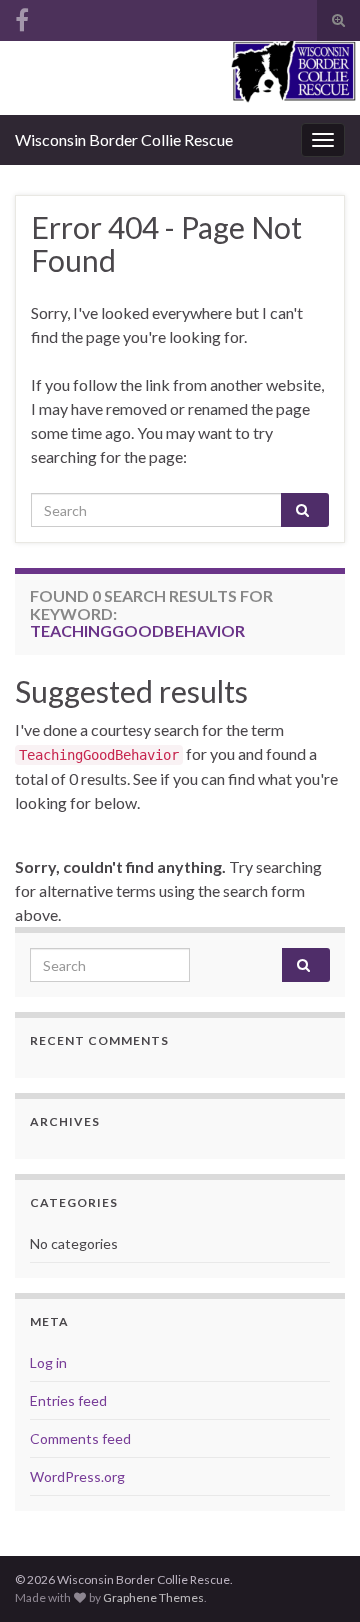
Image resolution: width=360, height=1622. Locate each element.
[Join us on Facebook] (22, 16)
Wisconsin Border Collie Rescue (124, 139)
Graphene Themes (153, 1597)
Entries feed (68, 1400)
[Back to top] (315, 1577)
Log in (48, 1362)
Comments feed (80, 1438)
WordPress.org (77, 1476)
